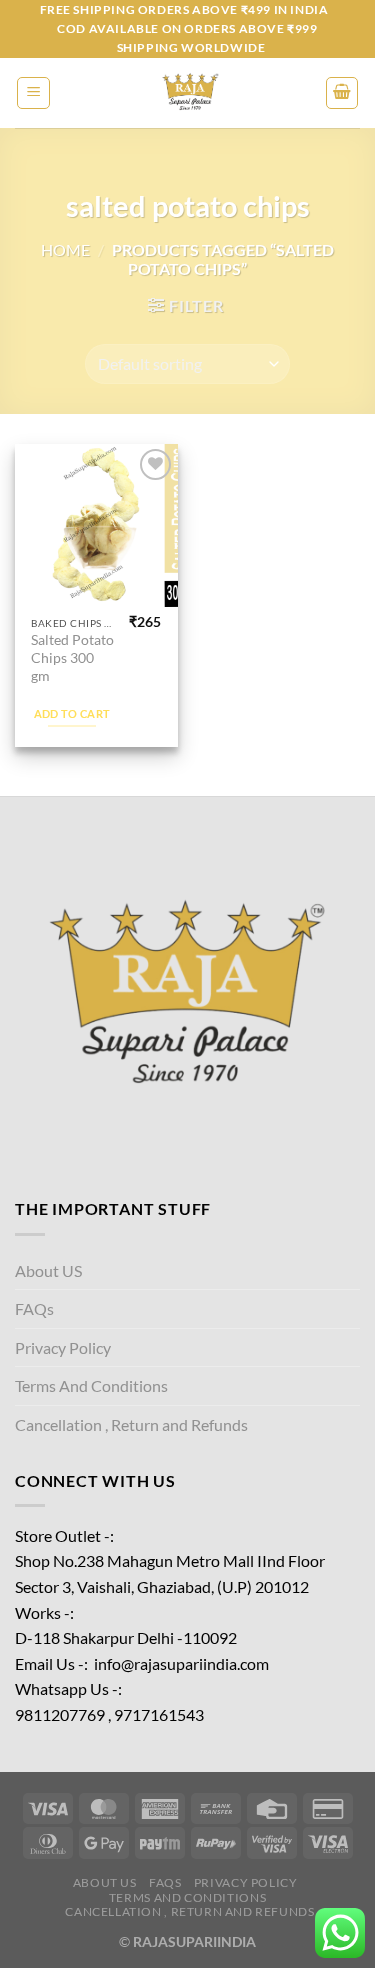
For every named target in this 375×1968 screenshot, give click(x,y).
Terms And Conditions (91, 1385)
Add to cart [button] (72, 713)
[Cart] (342, 93)
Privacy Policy (63, 1347)
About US (48, 1270)
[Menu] (33, 93)
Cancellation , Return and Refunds (131, 1424)
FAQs (34, 1308)
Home (65, 249)
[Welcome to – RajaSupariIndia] (188, 93)
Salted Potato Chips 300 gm (72, 657)
